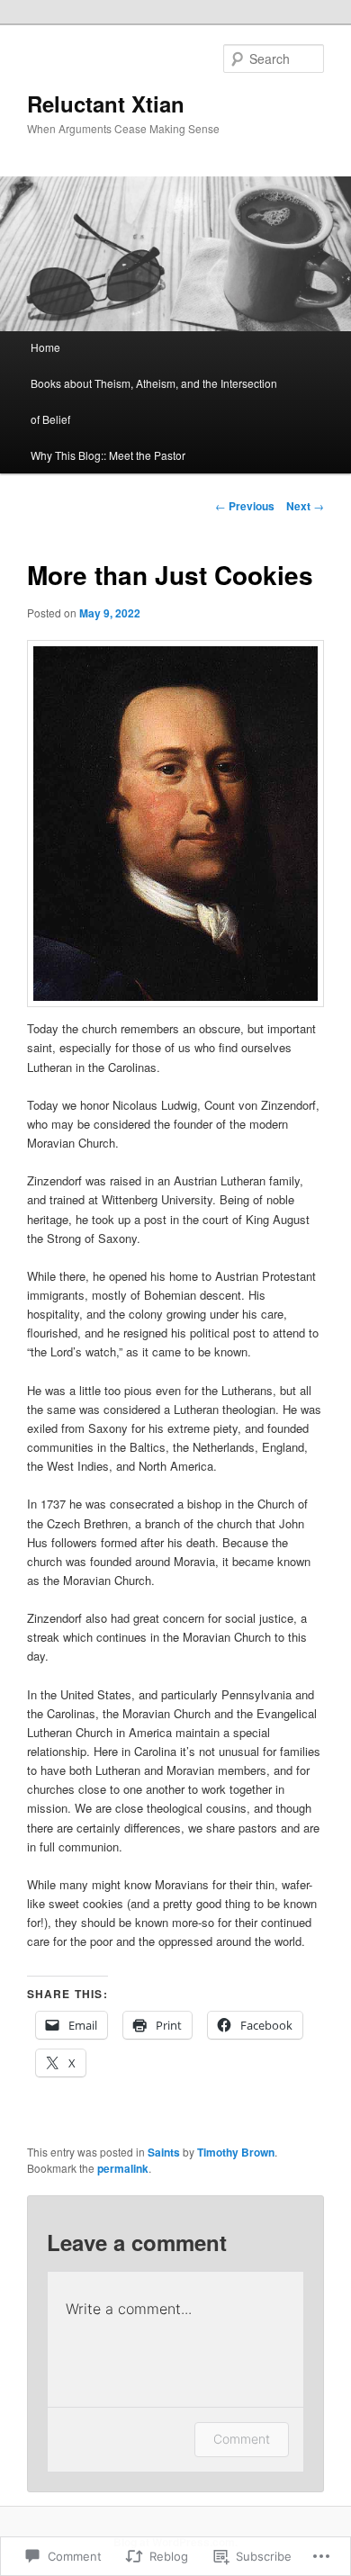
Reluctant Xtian (106, 104)
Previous (245, 506)
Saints (164, 2152)
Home (45, 347)
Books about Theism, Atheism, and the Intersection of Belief (154, 401)
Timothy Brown (236, 2152)
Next (305, 506)
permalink (123, 2168)
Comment (242, 2439)
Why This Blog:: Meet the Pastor (108, 455)
